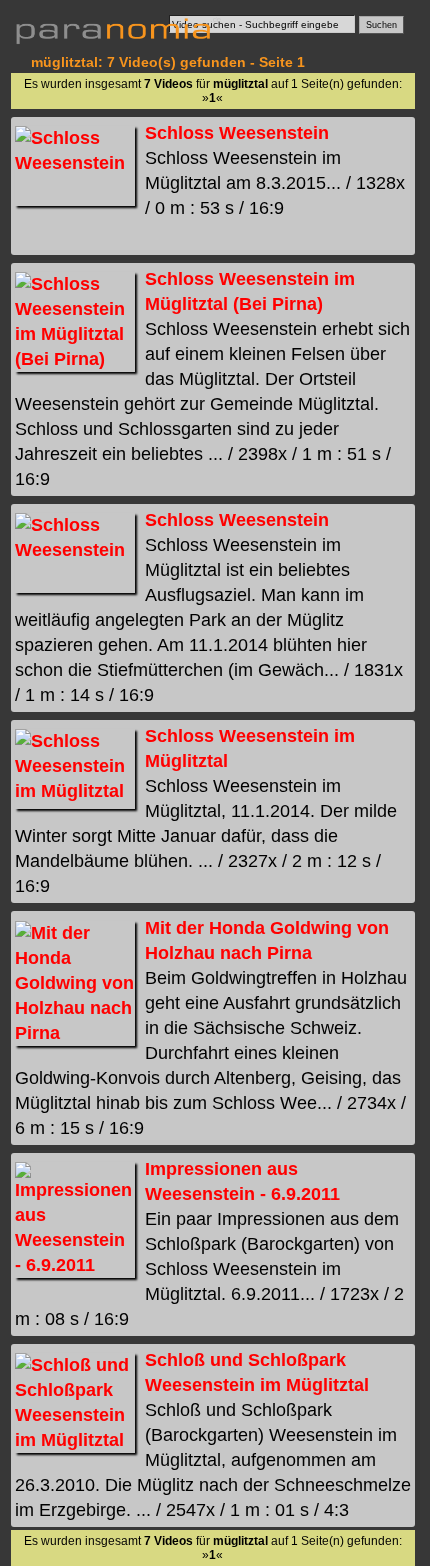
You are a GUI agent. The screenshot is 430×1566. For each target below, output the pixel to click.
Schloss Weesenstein (237, 133)
